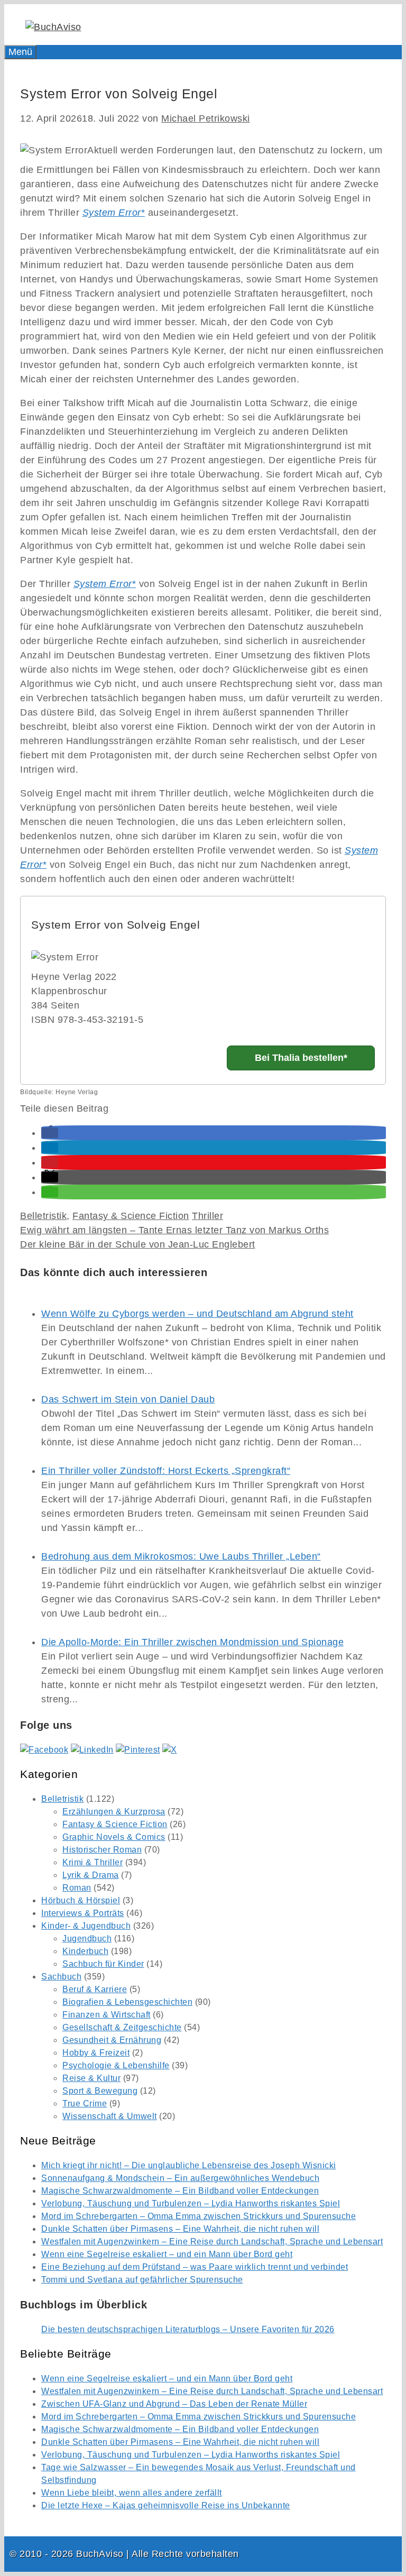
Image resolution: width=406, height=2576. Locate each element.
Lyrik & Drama (91, 1875)
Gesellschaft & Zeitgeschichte (122, 2027)
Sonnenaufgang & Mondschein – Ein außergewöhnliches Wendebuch (180, 2178)
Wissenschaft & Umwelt (110, 2116)
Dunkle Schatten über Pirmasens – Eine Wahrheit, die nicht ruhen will (180, 2229)
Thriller (207, 1216)
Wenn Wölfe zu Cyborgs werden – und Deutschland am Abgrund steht (197, 1314)
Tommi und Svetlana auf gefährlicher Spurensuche (142, 2280)
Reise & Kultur (91, 2078)
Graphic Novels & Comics (114, 1837)
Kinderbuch (85, 1951)
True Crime (85, 2103)
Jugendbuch (87, 1938)
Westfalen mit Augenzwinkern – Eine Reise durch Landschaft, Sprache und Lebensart (212, 2242)
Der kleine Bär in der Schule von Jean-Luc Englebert (138, 1244)
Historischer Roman (102, 1850)
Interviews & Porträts (83, 1913)
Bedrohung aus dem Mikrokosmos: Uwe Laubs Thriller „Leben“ (181, 1556)
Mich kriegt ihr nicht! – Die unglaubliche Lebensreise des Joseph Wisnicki (189, 2165)
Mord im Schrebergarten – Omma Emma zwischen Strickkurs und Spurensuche (199, 2216)
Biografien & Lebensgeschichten (127, 2002)
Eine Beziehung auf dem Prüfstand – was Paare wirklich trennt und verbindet (195, 2267)
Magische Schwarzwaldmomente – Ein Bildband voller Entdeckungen (180, 2191)
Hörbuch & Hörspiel (81, 1900)
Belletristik (43, 1216)
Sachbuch (61, 1977)
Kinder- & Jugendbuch (86, 1926)
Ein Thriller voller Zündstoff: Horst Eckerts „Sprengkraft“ (166, 1471)
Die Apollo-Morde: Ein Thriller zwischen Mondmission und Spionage (192, 1642)
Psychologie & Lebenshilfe (116, 2065)
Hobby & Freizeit (96, 2053)
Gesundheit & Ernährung (112, 2040)
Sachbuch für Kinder (103, 1964)
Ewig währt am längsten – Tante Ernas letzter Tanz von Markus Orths (174, 1230)
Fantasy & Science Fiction (131, 1216)
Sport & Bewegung (100, 2091)
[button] (50, 1133)
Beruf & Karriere (95, 1989)
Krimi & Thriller (93, 1862)
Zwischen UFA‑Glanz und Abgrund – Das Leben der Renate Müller (174, 2404)
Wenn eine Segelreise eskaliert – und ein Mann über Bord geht (167, 2254)
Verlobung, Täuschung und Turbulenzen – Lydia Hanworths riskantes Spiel (191, 2203)
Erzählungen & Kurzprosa (114, 1812)
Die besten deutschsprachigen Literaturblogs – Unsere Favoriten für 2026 (188, 2329)
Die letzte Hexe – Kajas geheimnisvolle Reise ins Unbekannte (166, 2505)
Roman (77, 1888)
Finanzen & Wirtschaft (107, 2015)
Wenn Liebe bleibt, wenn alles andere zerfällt (132, 2493)
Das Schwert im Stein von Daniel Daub (128, 1399)
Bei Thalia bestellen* (301, 1058)
